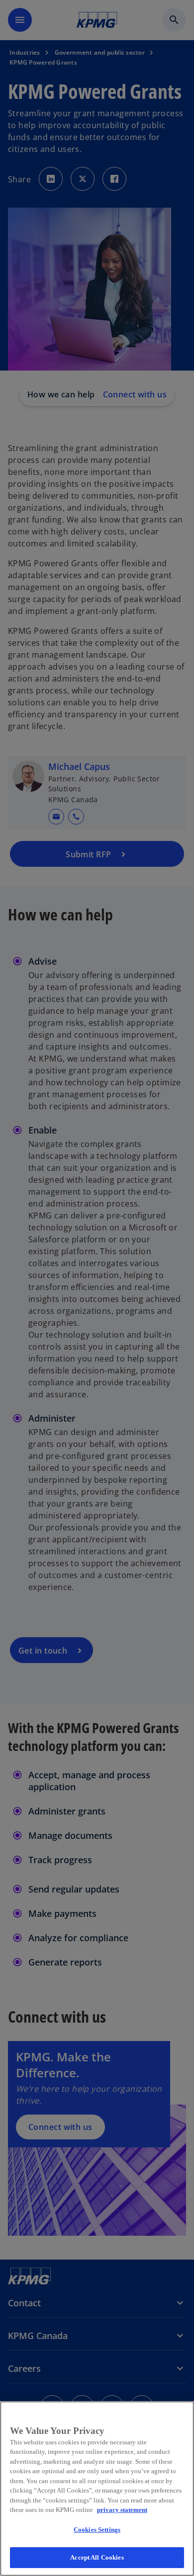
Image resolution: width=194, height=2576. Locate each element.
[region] (97, 2489)
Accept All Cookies (97, 2557)
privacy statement (122, 2510)
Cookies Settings (97, 2530)
